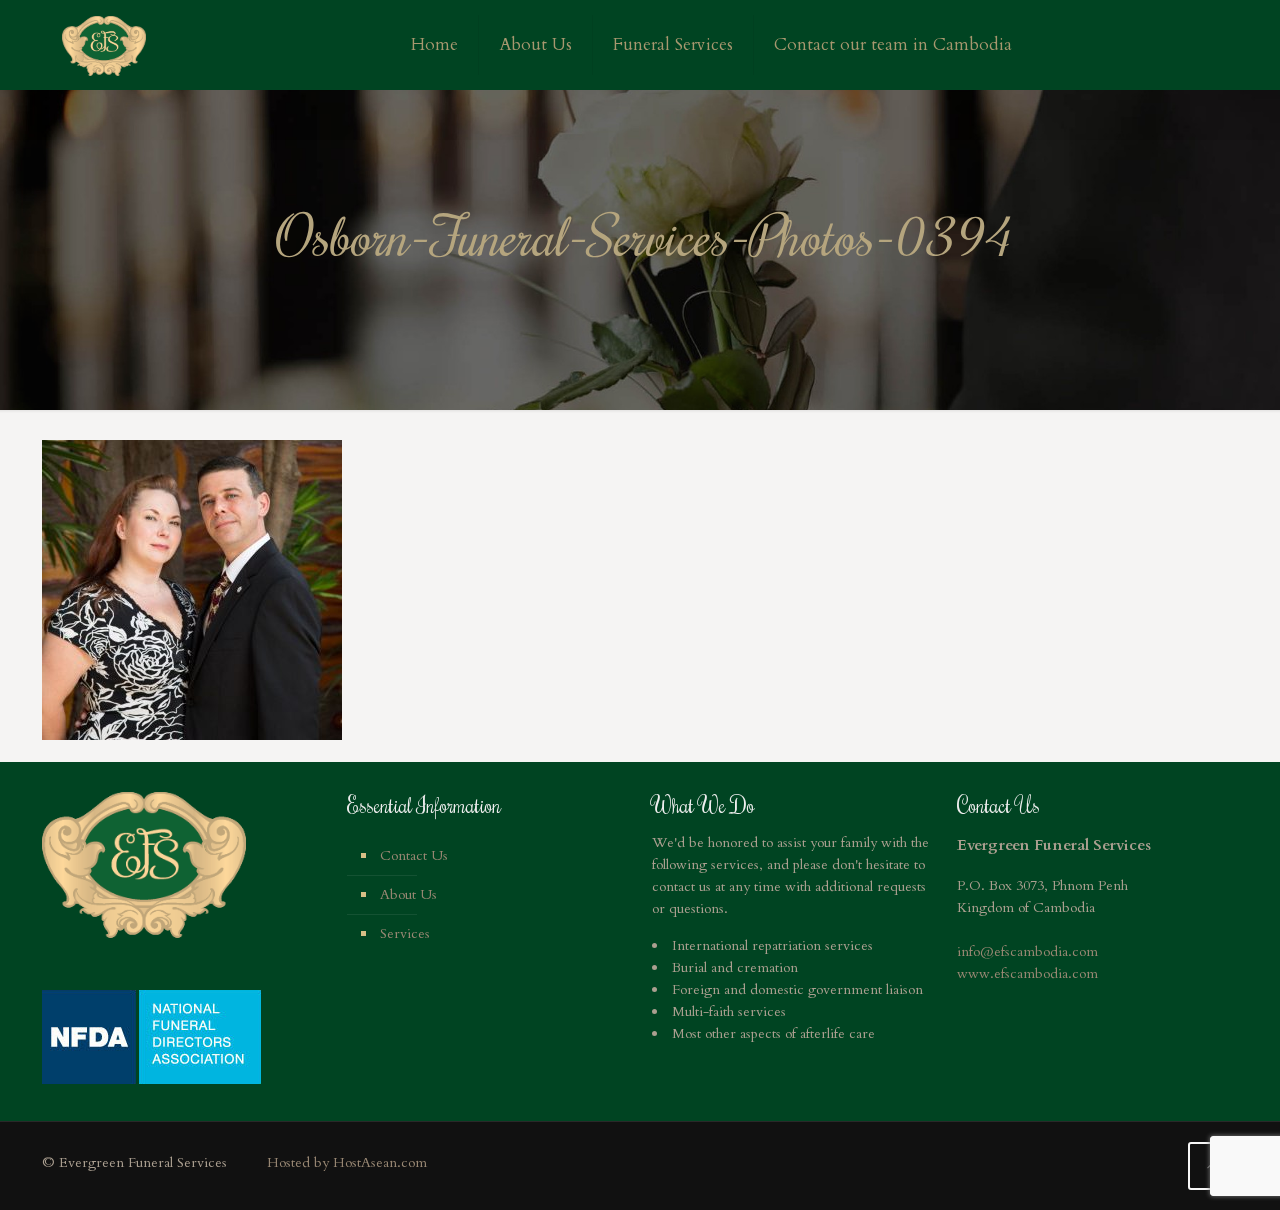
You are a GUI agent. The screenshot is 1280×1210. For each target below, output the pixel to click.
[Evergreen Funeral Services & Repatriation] (104, 45)
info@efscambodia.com (1027, 951)
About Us (408, 894)
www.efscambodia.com (1027, 973)
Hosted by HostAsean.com (347, 1162)
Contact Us (414, 855)
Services (405, 933)
